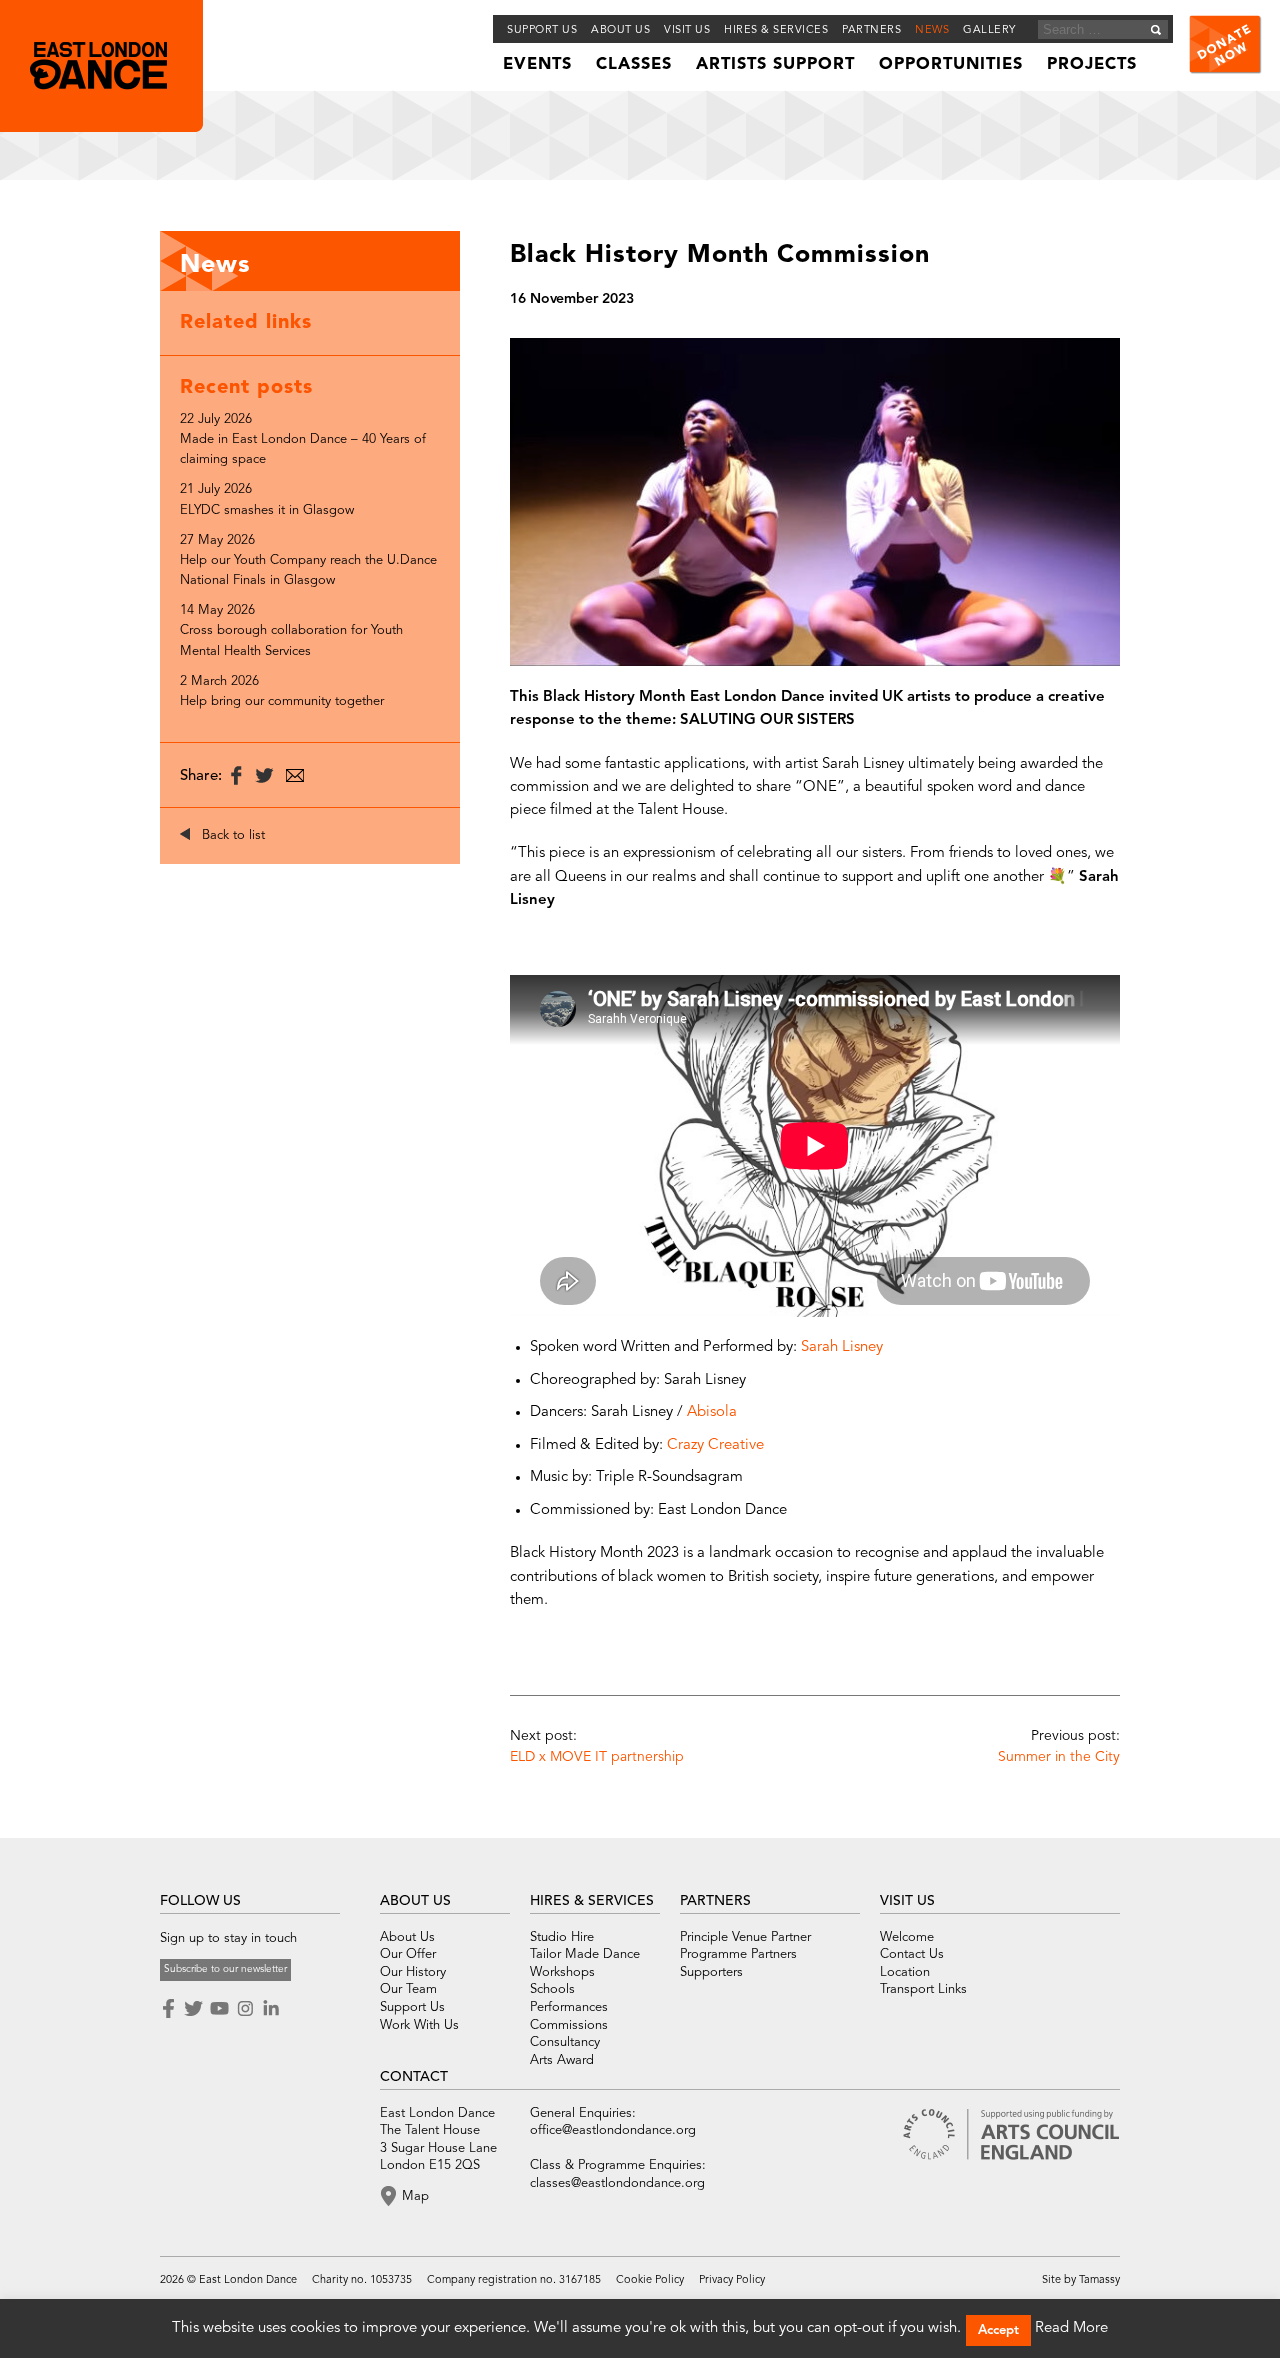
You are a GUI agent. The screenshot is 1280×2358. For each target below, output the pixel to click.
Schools (552, 1989)
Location (905, 1972)
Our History (413, 1972)
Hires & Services (776, 30)
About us (620, 30)
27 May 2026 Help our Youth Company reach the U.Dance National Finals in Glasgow (308, 560)
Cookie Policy (650, 2280)
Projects (1092, 65)
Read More (1071, 2328)
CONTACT (414, 2077)
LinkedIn (271, 2009)
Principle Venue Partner (745, 1937)
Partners (871, 30)
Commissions (569, 2025)
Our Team (408, 1989)
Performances (569, 2007)
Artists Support (775, 65)
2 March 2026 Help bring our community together (282, 691)
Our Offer (408, 1954)
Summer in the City (1059, 1757)
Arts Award (562, 2060)
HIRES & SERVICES (592, 1901)
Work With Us (419, 2025)
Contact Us (912, 1954)
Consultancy (565, 2042)
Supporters (711, 1972)
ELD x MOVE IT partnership (597, 1757)
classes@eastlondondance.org (617, 2183)
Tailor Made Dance (585, 1954)
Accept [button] (998, 2330)
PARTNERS (715, 1901)
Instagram (245, 2009)
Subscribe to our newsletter (225, 1969)
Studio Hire (562, 1937)
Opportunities (951, 65)
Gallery (989, 30)
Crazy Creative (715, 1445)
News (932, 30)
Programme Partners (738, 1954)
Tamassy (1099, 2280)
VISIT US (907, 1901)
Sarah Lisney (842, 1347)
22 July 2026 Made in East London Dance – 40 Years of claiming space (303, 439)
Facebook (170, 2009)
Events (537, 65)
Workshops (562, 1972)
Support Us (542, 30)
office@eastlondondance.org (613, 2130)
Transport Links (923, 1989)
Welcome (907, 1937)
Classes (634, 65)
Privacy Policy (732, 2280)
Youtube (219, 2009)
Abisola (714, 1412)
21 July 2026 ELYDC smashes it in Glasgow (267, 499)
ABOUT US (415, 1901)
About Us (407, 1937)
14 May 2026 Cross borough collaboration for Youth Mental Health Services (291, 630)
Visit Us (687, 30)
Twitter (193, 2009)
